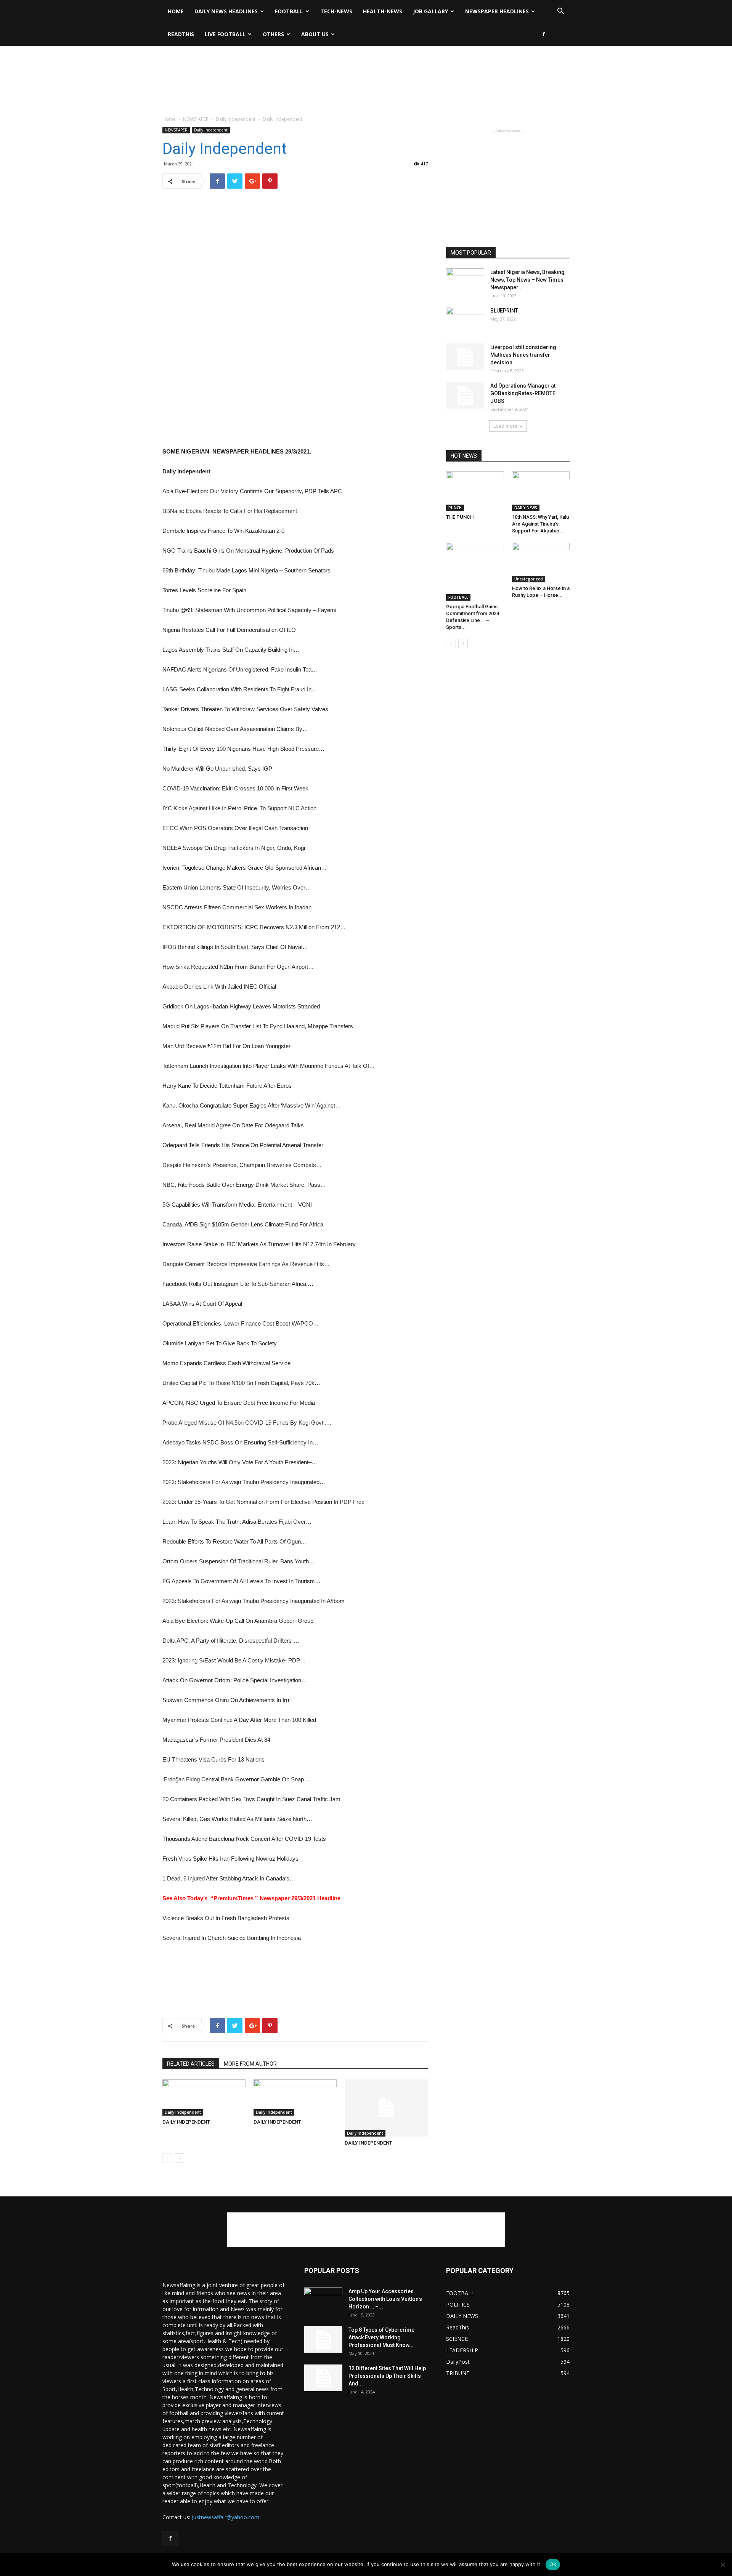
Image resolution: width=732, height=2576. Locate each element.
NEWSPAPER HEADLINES (497, 11)
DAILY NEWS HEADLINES (226, 11)
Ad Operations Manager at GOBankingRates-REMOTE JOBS (523, 393)
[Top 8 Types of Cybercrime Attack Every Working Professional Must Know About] (323, 2339)
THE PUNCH (460, 517)
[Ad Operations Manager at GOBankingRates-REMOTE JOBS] (465, 395)
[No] (722, 2565)
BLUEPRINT (504, 311)
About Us (315, 34)
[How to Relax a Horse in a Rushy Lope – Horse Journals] (541, 563)
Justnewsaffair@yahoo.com (226, 2517)
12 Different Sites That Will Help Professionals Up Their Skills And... (387, 2376)
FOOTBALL (289, 11)
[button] (560, 12)
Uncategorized (529, 579)
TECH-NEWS (336, 11)
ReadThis (181, 34)
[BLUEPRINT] (465, 320)
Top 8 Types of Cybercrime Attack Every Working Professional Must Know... (381, 2337)
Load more (505, 426)
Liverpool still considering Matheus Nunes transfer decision (523, 355)
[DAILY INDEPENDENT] (204, 2098)
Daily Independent (236, 119)
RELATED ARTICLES (191, 2064)
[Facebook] (544, 34)
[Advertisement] (366, 72)
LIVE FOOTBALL (225, 34)
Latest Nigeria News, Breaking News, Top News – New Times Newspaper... (527, 280)
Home (176, 11)
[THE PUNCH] (475, 491)
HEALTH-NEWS (383, 11)
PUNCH (455, 508)
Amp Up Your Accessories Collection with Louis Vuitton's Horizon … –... (385, 2299)
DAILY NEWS (526, 508)
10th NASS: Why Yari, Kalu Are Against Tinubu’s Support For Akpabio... (540, 524)
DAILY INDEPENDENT (186, 2122)
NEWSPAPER (196, 119)
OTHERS (273, 34)
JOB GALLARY (430, 11)
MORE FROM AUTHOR (250, 2064)
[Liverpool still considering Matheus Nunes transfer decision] (465, 357)
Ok (553, 2564)
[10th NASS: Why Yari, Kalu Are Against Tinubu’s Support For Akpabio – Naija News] (541, 491)
